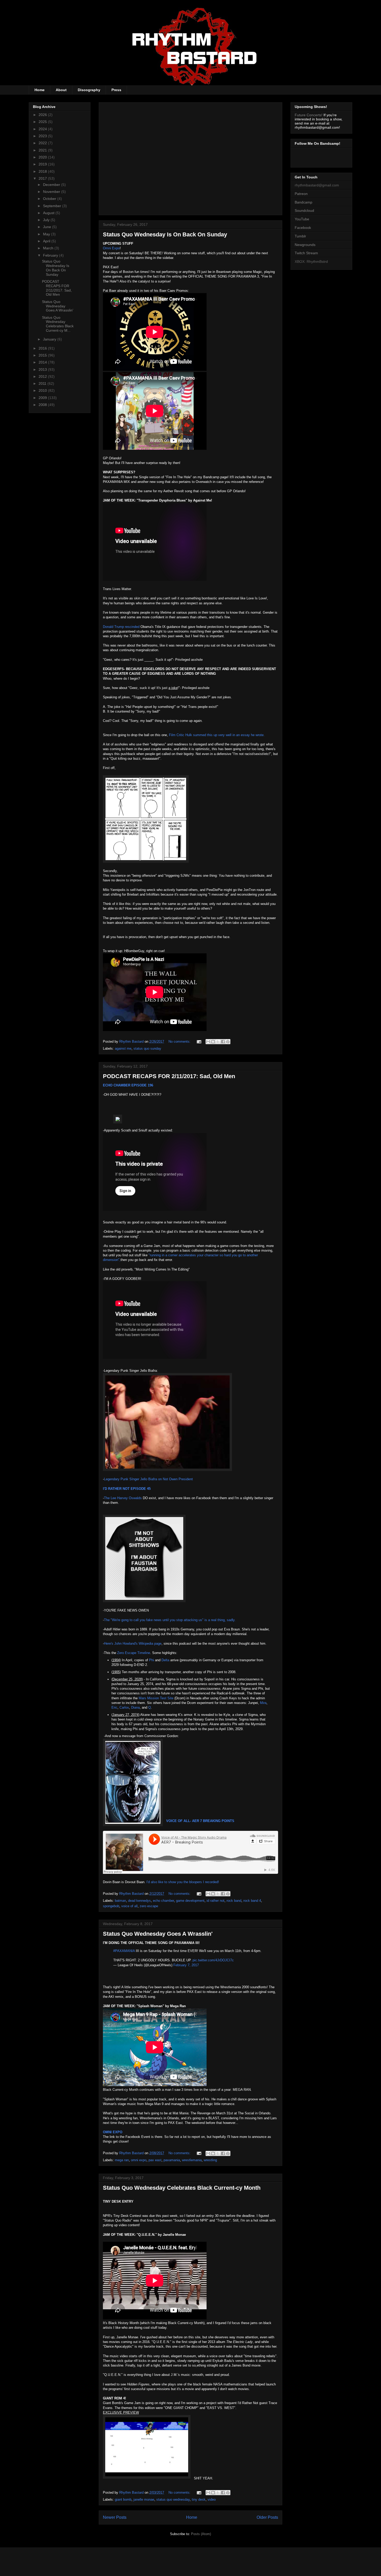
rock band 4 (252, 1901)
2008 (43, 405)
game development (190, 1901)
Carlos (124, 1707)
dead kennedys (139, 1901)
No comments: (180, 1042)
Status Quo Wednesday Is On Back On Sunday (165, 234)
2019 (43, 164)
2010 (43, 390)
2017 (43, 178)
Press (116, 90)
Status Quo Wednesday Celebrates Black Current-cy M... (58, 324)
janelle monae (144, 2499)
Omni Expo (111, 248)
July (47, 220)
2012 (43, 376)
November (52, 192)
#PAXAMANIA (124, 1951)
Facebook (303, 228)
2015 (43, 355)
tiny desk (199, 2499)
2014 (43, 362)
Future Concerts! (309, 115)
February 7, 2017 (186, 1965)
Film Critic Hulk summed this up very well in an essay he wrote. (217, 735)
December (52, 185)
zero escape (149, 1906)
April (47, 241)
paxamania (172, 2160)
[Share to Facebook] (223, 1042)
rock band (234, 1901)
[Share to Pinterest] (228, 1042)
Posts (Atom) (201, 2534)
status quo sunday (147, 1048)
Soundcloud (304, 211)
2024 (43, 129)
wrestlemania (192, 2160)
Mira (263, 1703)
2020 (43, 157)
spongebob (111, 1906)
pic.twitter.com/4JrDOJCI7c (213, 1960)
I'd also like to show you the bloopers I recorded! (183, 1882)
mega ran (122, 2160)
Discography (89, 90)
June (48, 227)
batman (120, 1901)
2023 (43, 136)
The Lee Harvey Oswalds (123, 1498)
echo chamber (163, 1901)
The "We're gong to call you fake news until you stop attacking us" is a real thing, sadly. (170, 1620)
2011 (43, 383)
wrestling (210, 2160)
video (212, 2499)
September (53, 206)
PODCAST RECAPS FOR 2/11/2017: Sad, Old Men (169, 1076)
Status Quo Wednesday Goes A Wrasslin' (158, 1934)
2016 (43, 348)
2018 (43, 171)
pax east (155, 2160)
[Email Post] (199, 1042)
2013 (43, 369)
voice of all (129, 1906)
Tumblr (300, 236)
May (47, 234)
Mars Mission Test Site (156, 1698)
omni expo (139, 2160)
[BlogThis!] (213, 1042)
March (49, 248)
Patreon (301, 194)
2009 (43, 398)
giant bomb (123, 2499)
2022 (43, 143)
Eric (114, 1707)
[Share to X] (218, 1042)
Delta (165, 1660)
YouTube (302, 219)
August (49, 213)
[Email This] (208, 1042)
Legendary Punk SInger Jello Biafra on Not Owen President (148, 1479)
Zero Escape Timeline (134, 1653)
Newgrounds (305, 245)
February (51, 255)
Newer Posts (115, 2517)
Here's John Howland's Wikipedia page (133, 1643)
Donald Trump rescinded (121, 627)
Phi (151, 1660)
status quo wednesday (173, 2499)
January (50, 339)
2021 (43, 150)
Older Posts (267, 2517)
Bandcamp (304, 202)
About (61, 90)
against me (123, 1048)
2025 (43, 122)
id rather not (216, 1901)
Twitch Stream (306, 253)
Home (40, 90)
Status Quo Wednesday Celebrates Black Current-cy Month (182, 2188)
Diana (135, 1707)
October (50, 199)
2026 (43, 115)
